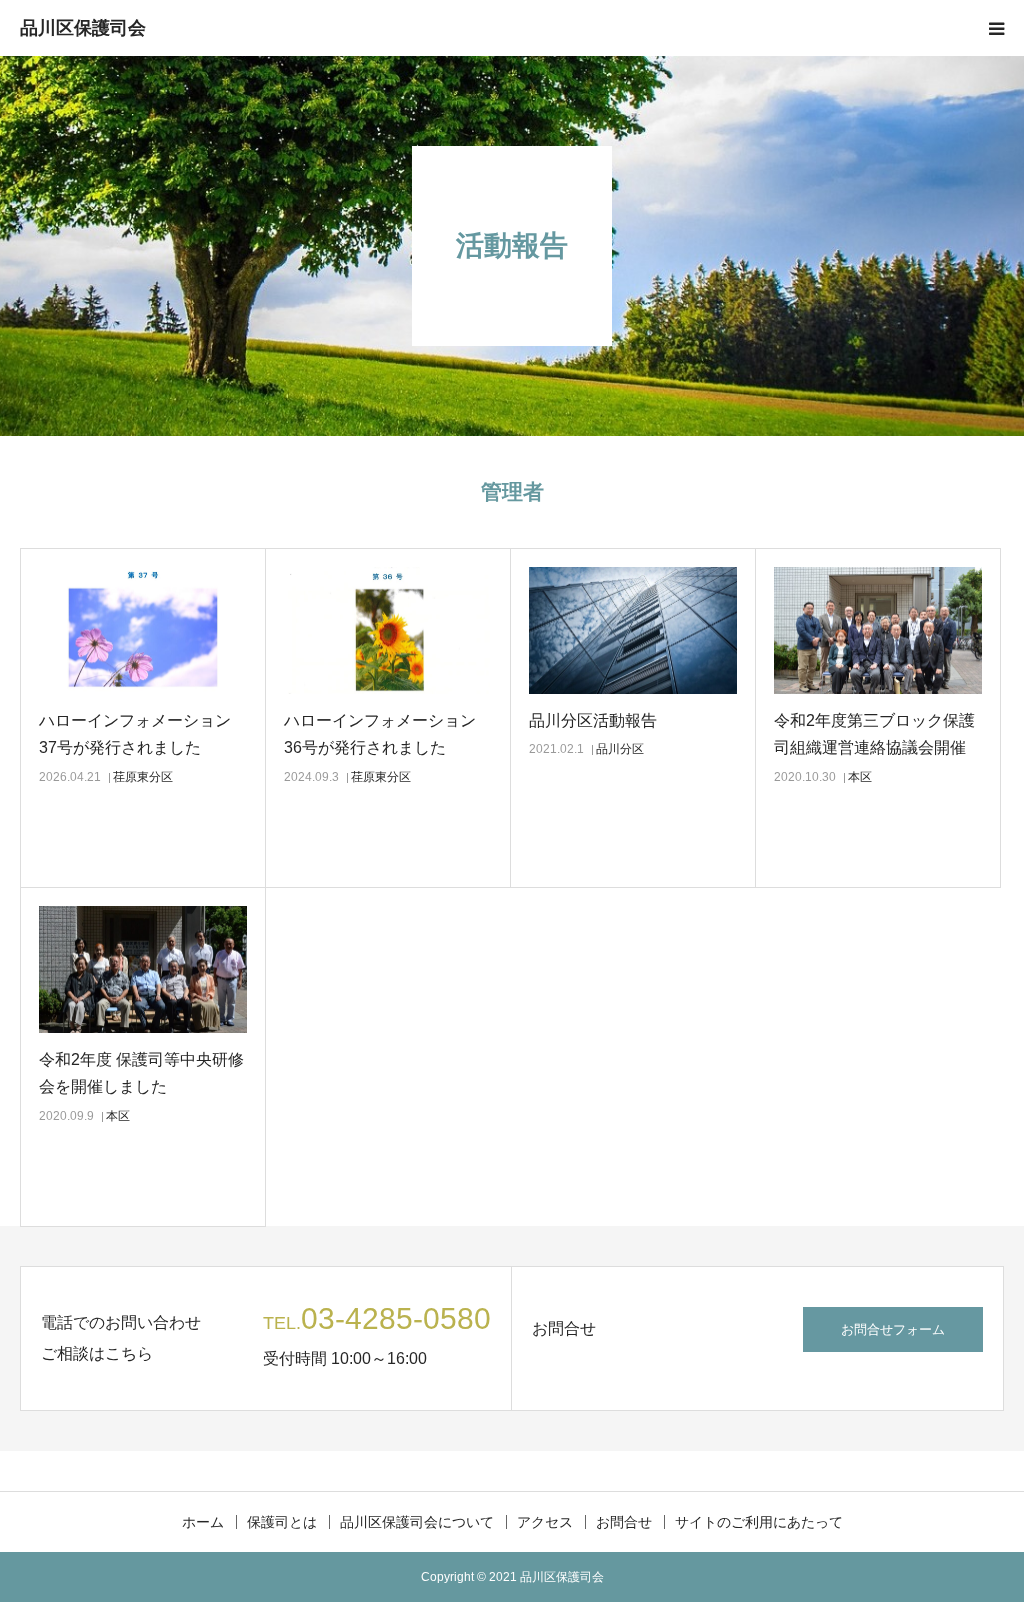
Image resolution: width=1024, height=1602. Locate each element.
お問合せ (624, 1522)
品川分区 (620, 749)
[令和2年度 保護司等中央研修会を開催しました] (143, 970)
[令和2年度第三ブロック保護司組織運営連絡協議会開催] (878, 631)
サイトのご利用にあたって (759, 1522)
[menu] (996, 28)
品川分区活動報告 (593, 720)
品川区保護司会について (417, 1522)
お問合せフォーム (893, 1329)
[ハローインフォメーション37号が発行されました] (143, 631)
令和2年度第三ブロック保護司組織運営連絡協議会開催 (874, 734)
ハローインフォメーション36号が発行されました (380, 734)
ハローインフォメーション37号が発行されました (135, 734)
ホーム (203, 1522)
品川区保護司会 (83, 28)
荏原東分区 (143, 777)
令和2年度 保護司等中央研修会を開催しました (141, 1073)
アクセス (545, 1522)
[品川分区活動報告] (633, 631)
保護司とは (282, 1522)
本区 (860, 777)
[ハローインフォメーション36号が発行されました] (388, 631)
